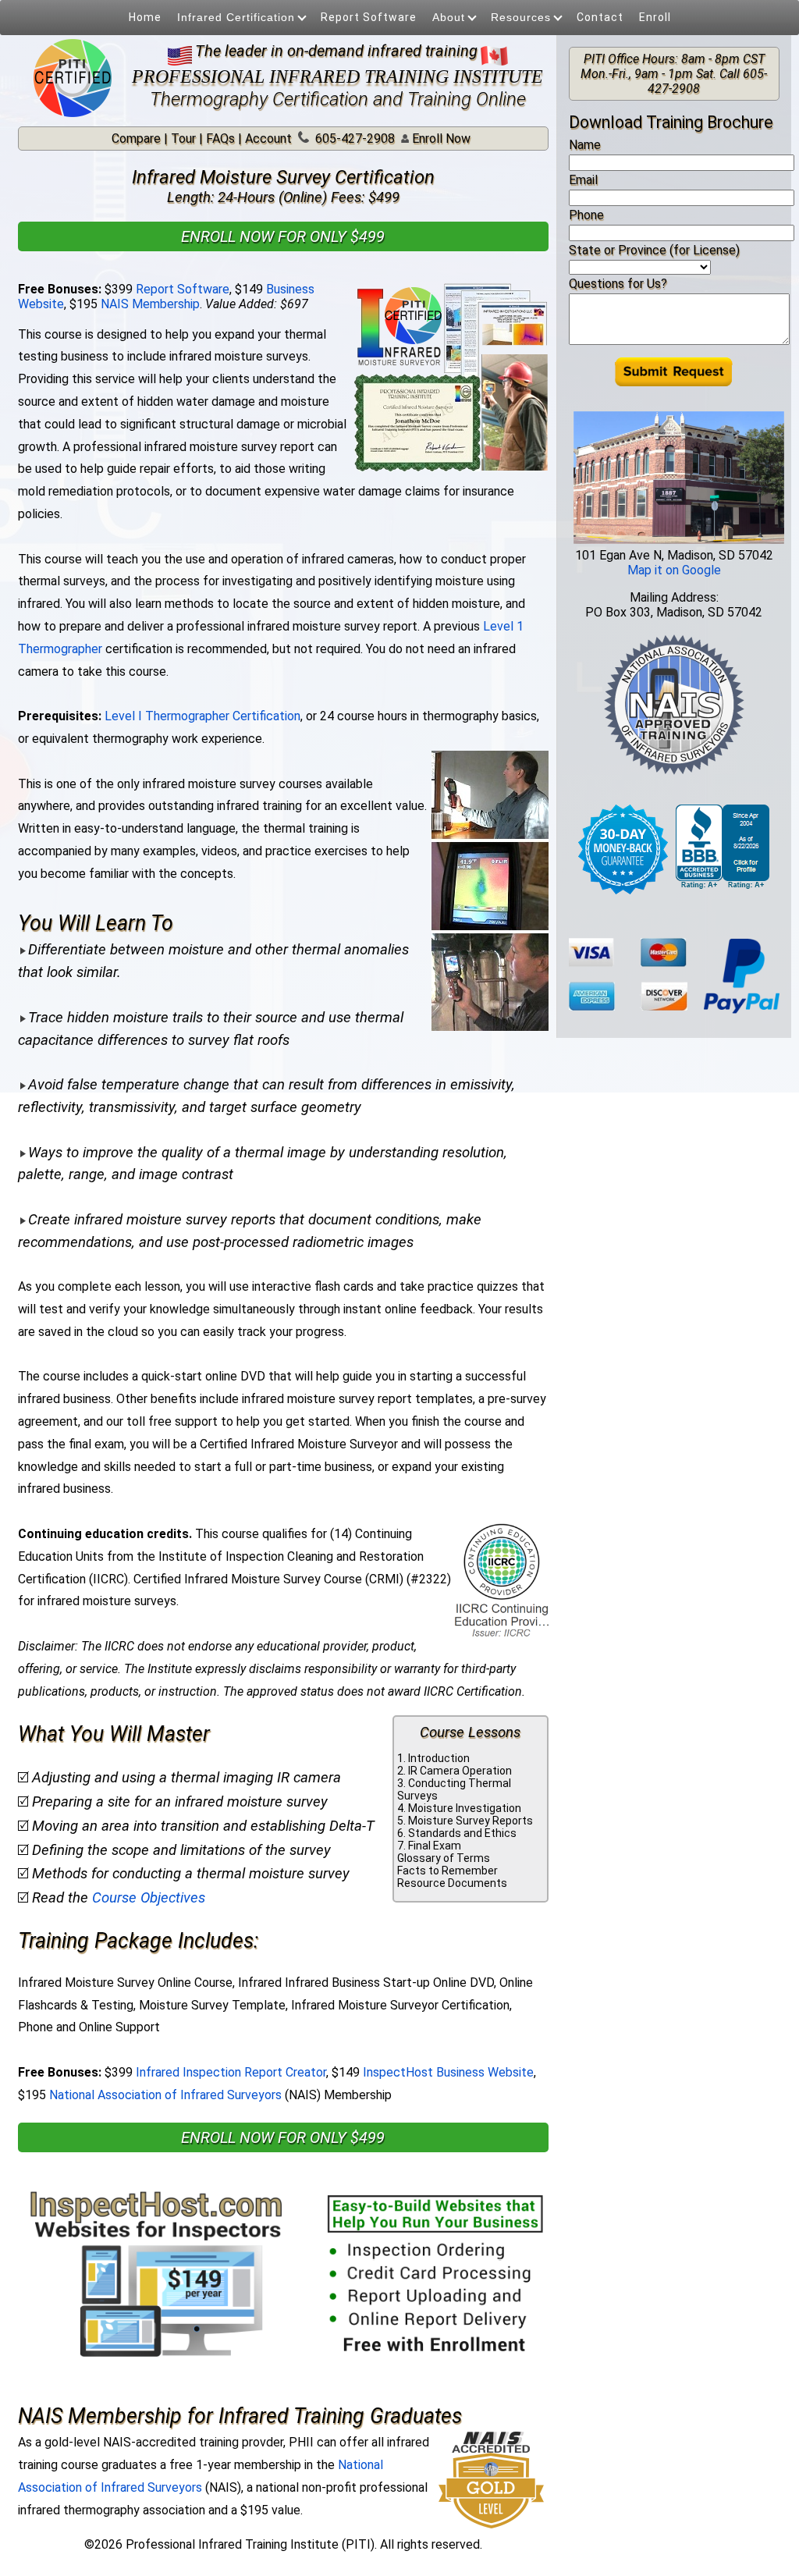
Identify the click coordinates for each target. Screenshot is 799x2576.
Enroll (655, 17)
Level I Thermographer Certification (202, 716)
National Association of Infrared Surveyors (165, 2095)
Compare (136, 139)
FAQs (220, 139)
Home (145, 17)
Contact (600, 17)
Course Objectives (149, 1898)
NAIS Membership (150, 304)
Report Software (369, 17)
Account (268, 139)
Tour (183, 139)
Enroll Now (440, 139)
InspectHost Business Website (448, 2072)
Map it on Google (674, 570)
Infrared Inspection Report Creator (231, 2072)
